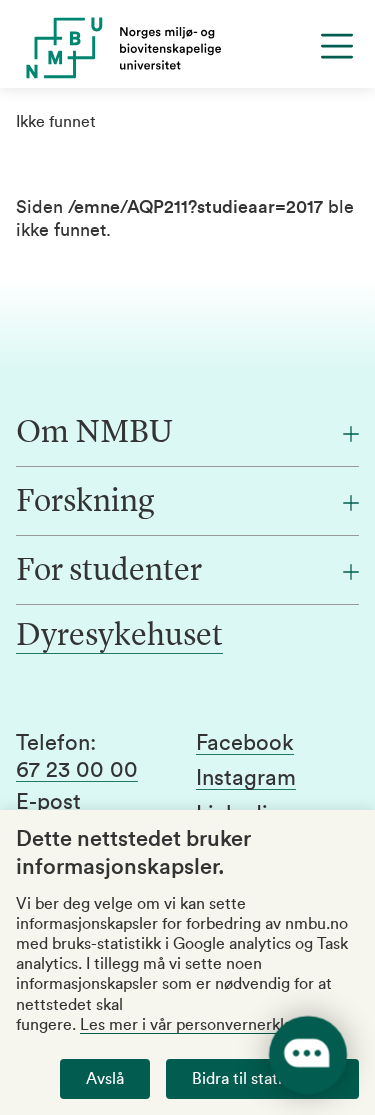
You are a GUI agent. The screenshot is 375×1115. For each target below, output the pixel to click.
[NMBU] (187, 48)
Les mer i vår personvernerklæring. (205, 1025)
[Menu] (337, 46)
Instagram (246, 778)
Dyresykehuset (119, 637)
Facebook (245, 743)
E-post (48, 802)
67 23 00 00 (77, 770)
